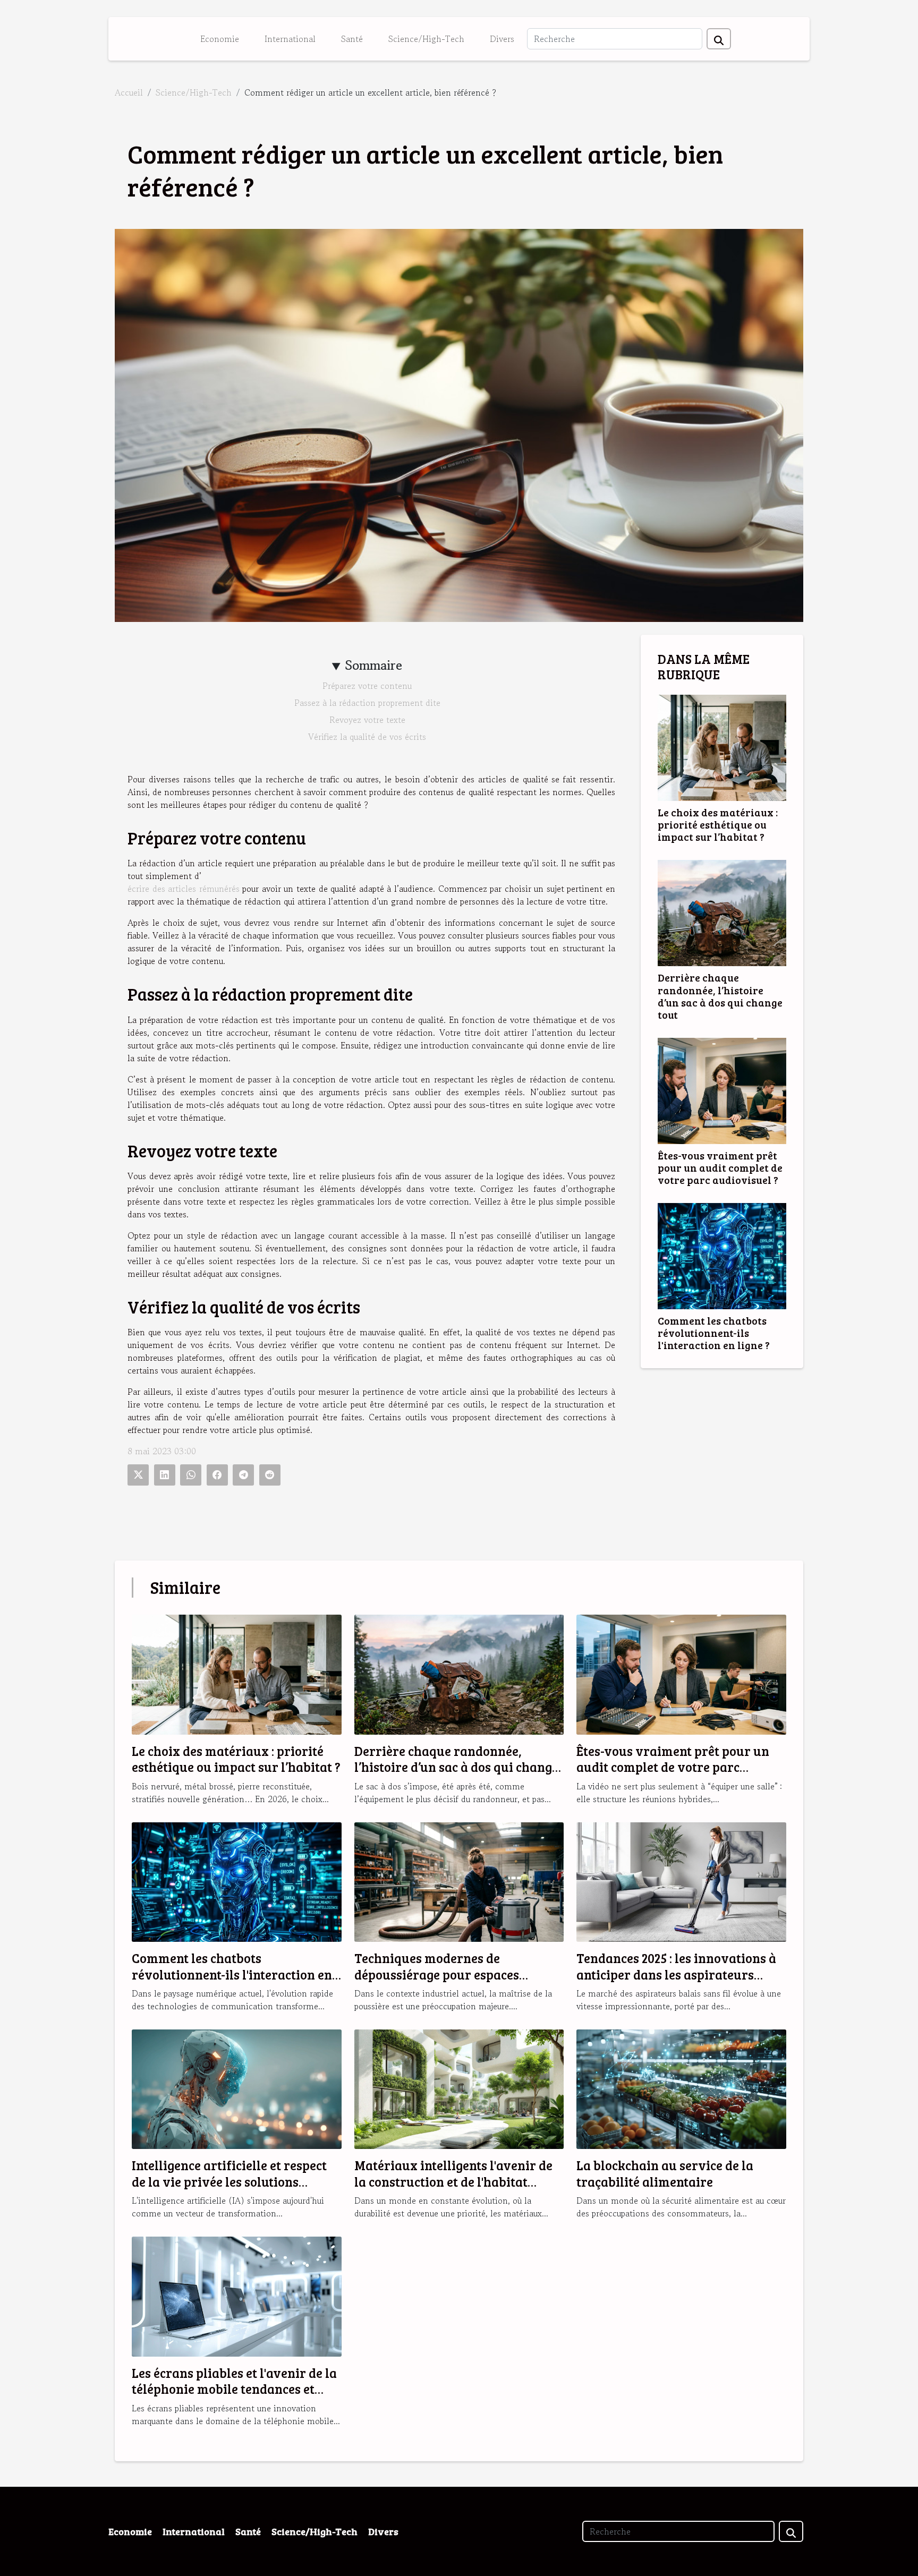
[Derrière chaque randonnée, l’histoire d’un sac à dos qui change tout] (722, 912)
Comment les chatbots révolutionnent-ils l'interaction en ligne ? (714, 1333)
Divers (502, 39)
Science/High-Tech (426, 39)
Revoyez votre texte (367, 720)
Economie (220, 39)
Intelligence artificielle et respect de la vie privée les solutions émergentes (229, 2181)
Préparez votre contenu (367, 686)
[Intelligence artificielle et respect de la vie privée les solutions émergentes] (237, 2088)
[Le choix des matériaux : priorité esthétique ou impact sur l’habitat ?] (722, 747)
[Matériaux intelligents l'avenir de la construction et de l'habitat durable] (459, 2088)
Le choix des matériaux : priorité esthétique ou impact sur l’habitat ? (718, 824)
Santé (352, 39)
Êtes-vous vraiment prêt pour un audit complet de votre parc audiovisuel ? (720, 1167)
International (290, 39)
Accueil (129, 92)
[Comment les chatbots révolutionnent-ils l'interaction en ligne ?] (722, 1255)
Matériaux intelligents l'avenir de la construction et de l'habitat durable (453, 2181)
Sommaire (374, 665)
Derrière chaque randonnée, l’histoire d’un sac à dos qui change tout (720, 996)
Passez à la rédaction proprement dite (367, 703)
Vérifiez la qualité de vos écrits (367, 737)
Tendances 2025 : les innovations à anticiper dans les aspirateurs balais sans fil (676, 1974)
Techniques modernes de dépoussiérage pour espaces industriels (437, 1974)
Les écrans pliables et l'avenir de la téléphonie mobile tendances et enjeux (234, 2389)
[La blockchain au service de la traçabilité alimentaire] (681, 2088)
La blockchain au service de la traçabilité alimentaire (665, 2173)
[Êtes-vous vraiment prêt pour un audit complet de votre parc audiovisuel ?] (722, 1089)
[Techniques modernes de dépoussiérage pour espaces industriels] (459, 1881)
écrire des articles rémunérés (184, 889)
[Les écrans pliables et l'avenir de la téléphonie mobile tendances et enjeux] (237, 2295)
